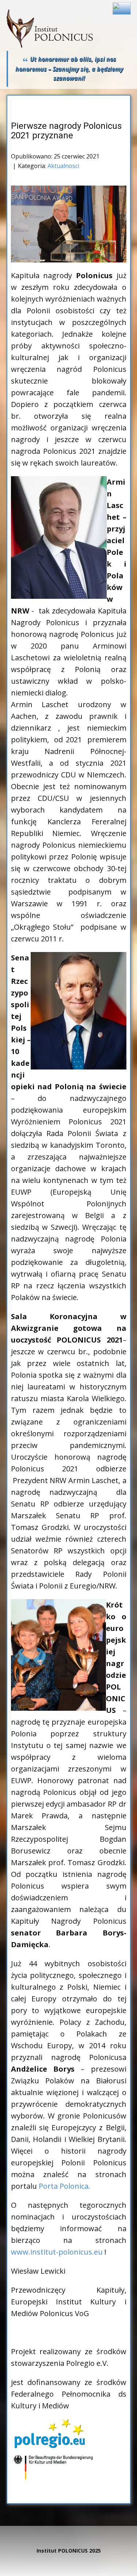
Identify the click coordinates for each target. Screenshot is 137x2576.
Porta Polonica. (64, 2186)
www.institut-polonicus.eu (57, 2252)
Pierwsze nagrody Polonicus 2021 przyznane (66, 131)
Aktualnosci (63, 166)
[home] (50, 28)
